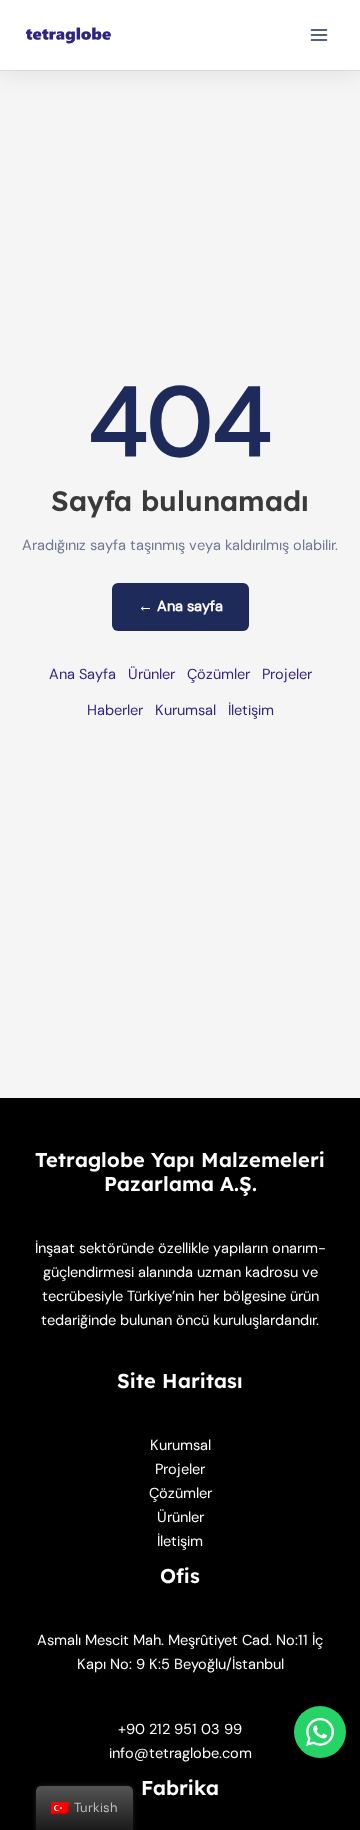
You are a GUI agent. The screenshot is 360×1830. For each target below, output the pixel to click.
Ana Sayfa (82, 674)
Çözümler (218, 674)
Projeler (287, 674)
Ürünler (151, 674)
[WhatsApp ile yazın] (320, 1732)
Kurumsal (185, 710)
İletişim (251, 710)
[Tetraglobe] (70, 35)
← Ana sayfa (180, 606)
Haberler (115, 710)
